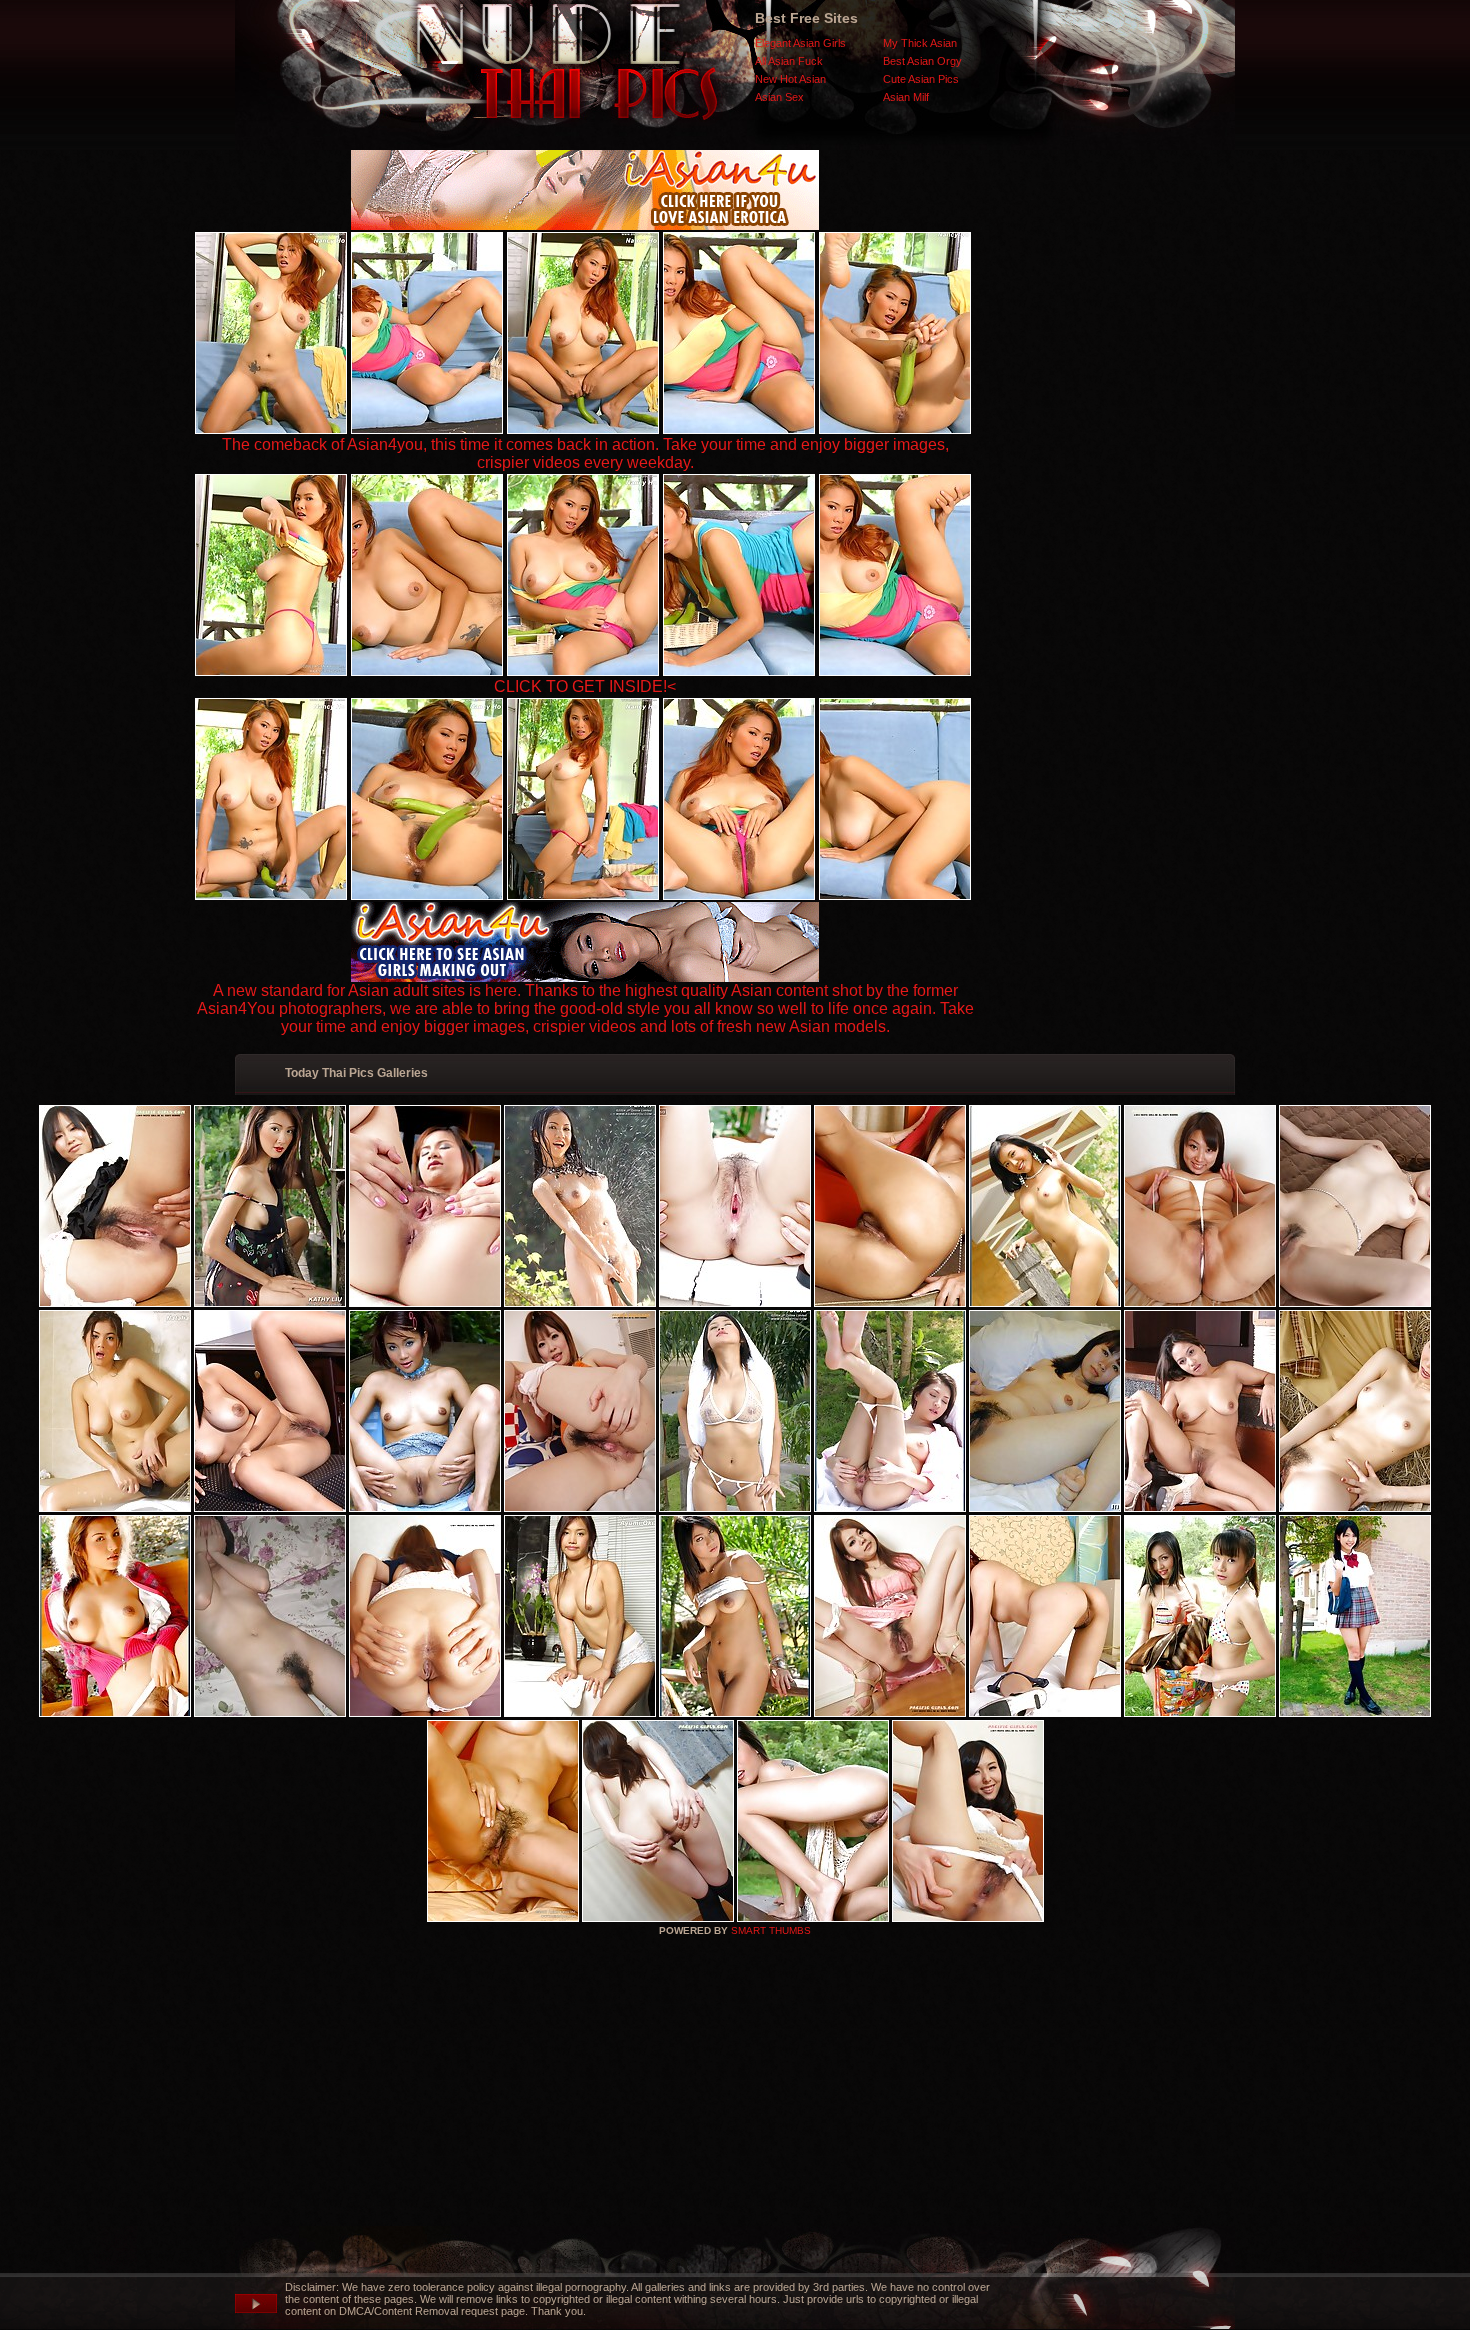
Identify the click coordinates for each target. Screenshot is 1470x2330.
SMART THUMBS (771, 1930)
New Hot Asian (790, 79)
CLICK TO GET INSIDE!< (585, 686)
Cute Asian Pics (921, 79)
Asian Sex (779, 97)
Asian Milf (906, 97)
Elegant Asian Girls (800, 43)
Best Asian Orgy (922, 61)
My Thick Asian (920, 43)
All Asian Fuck (789, 61)
